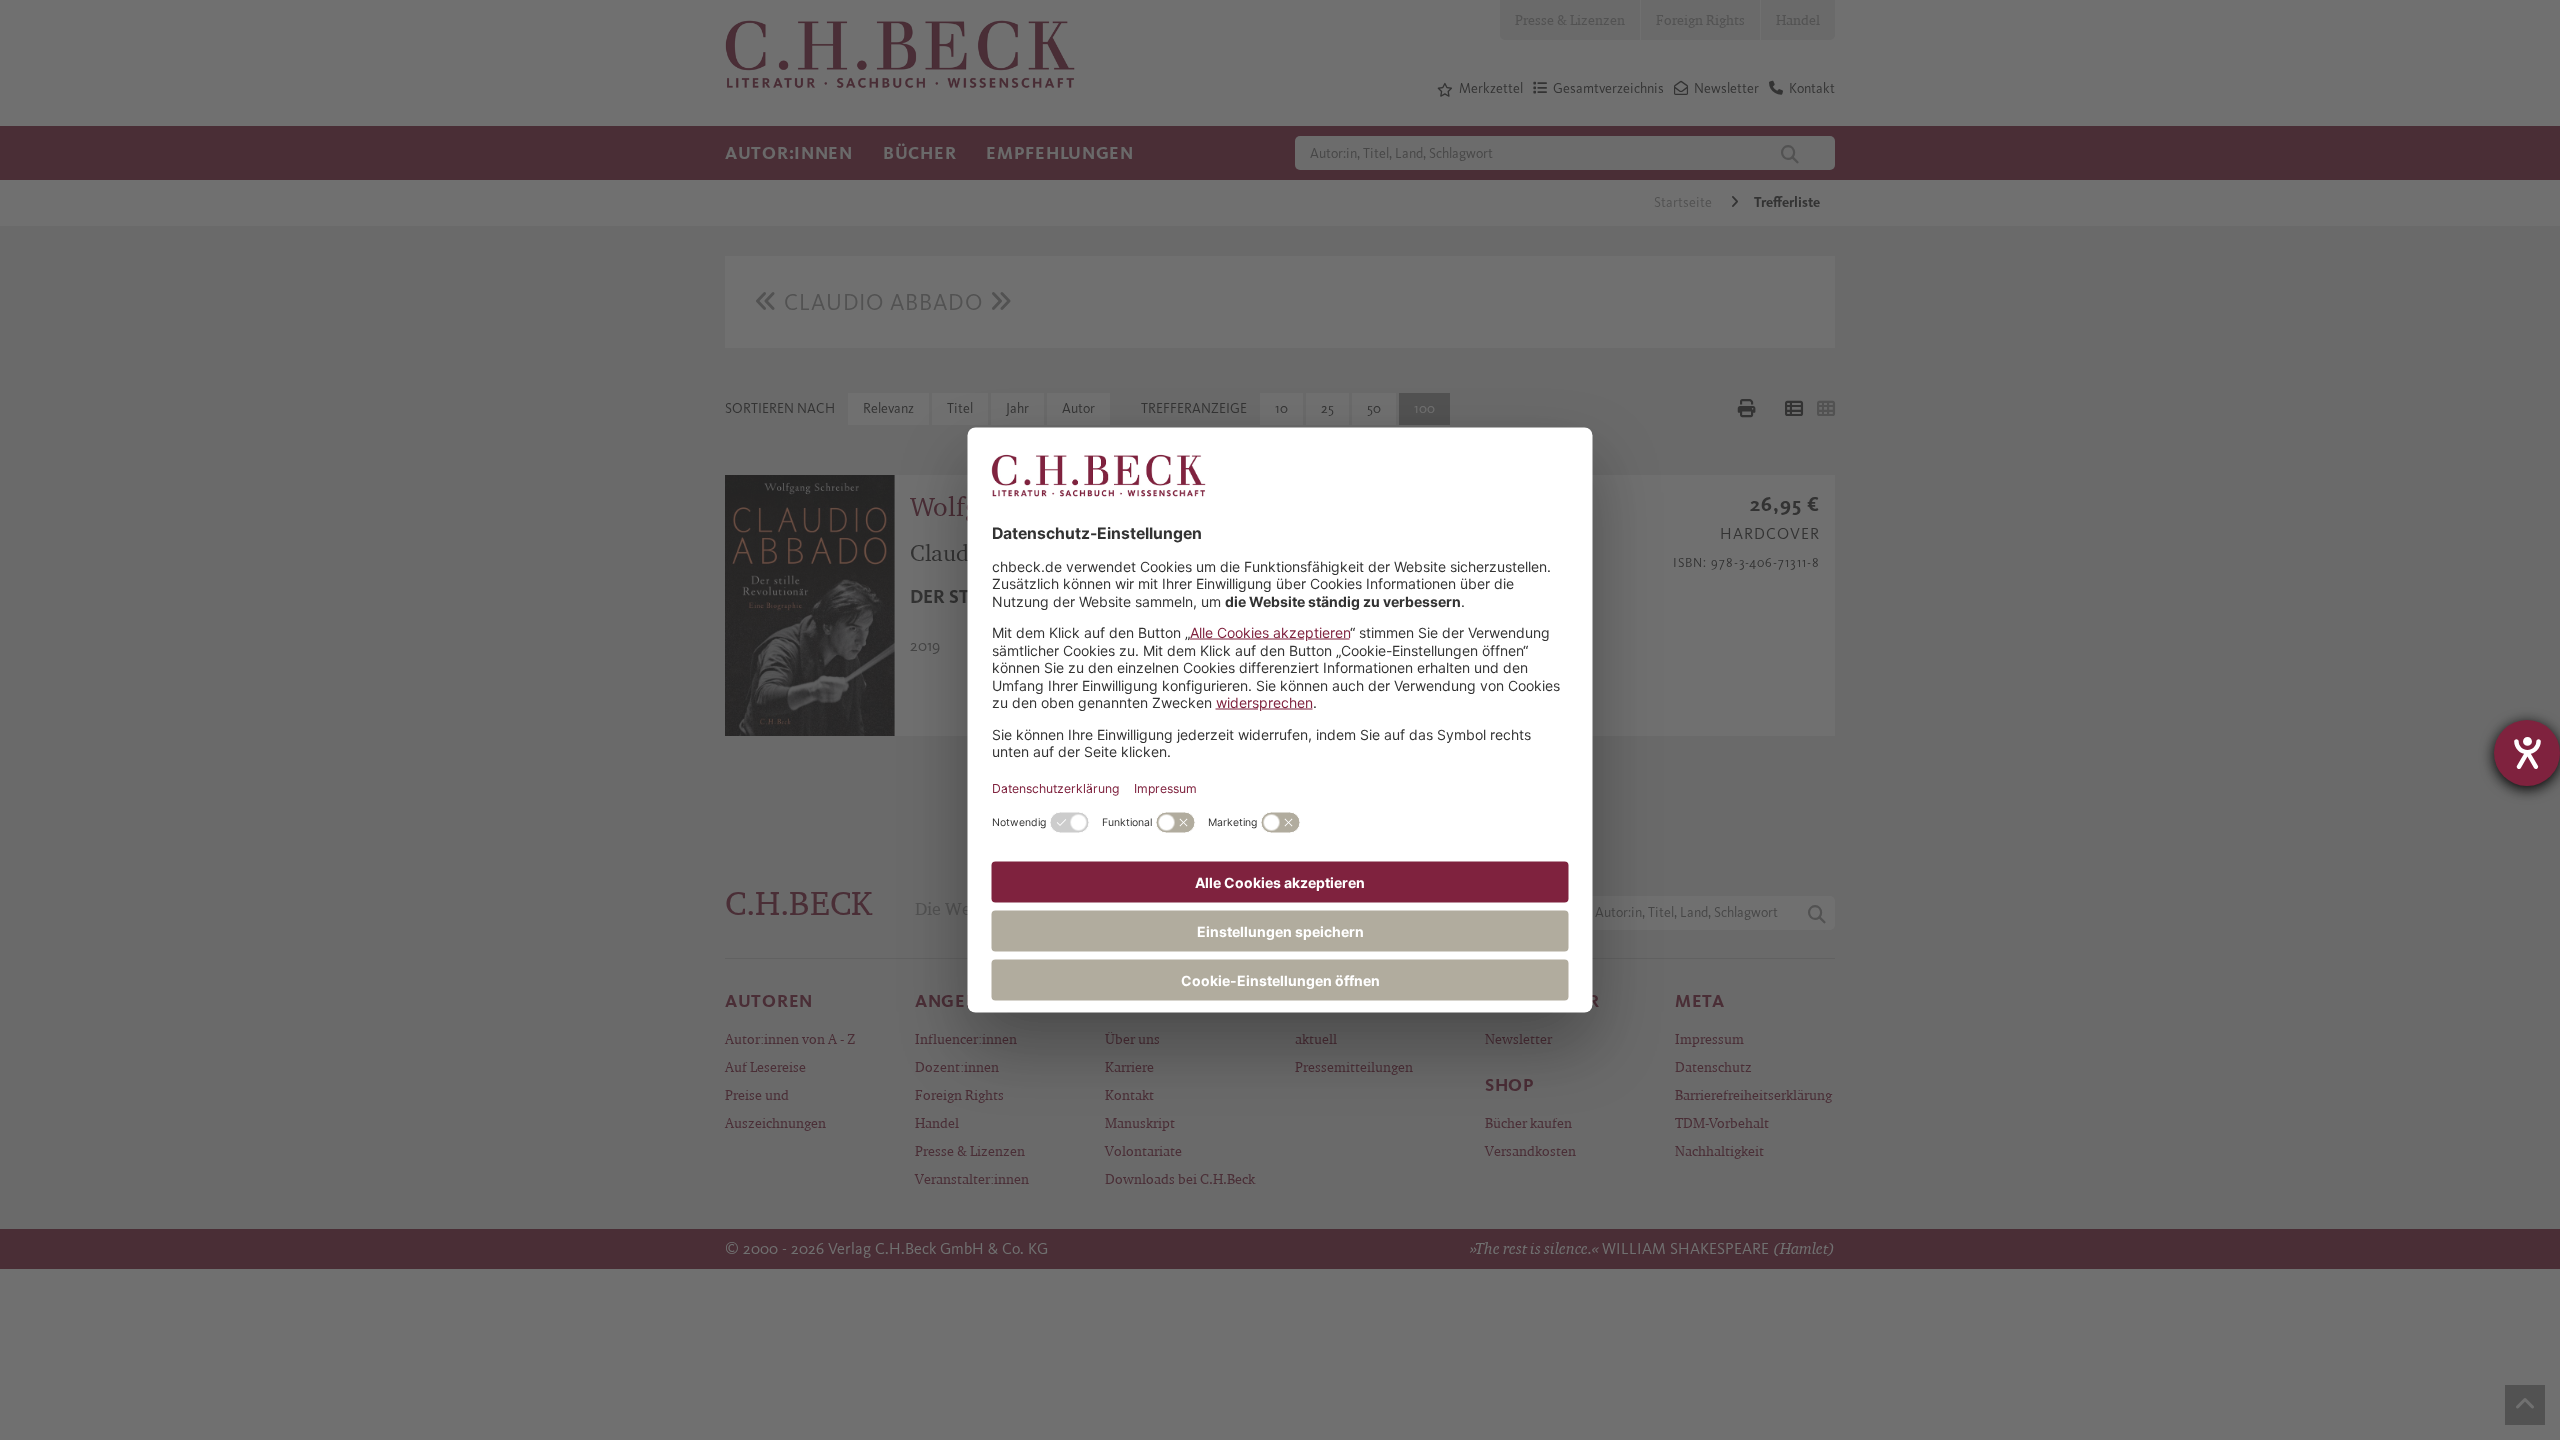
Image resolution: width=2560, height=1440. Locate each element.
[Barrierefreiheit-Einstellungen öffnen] (2527, 753)
